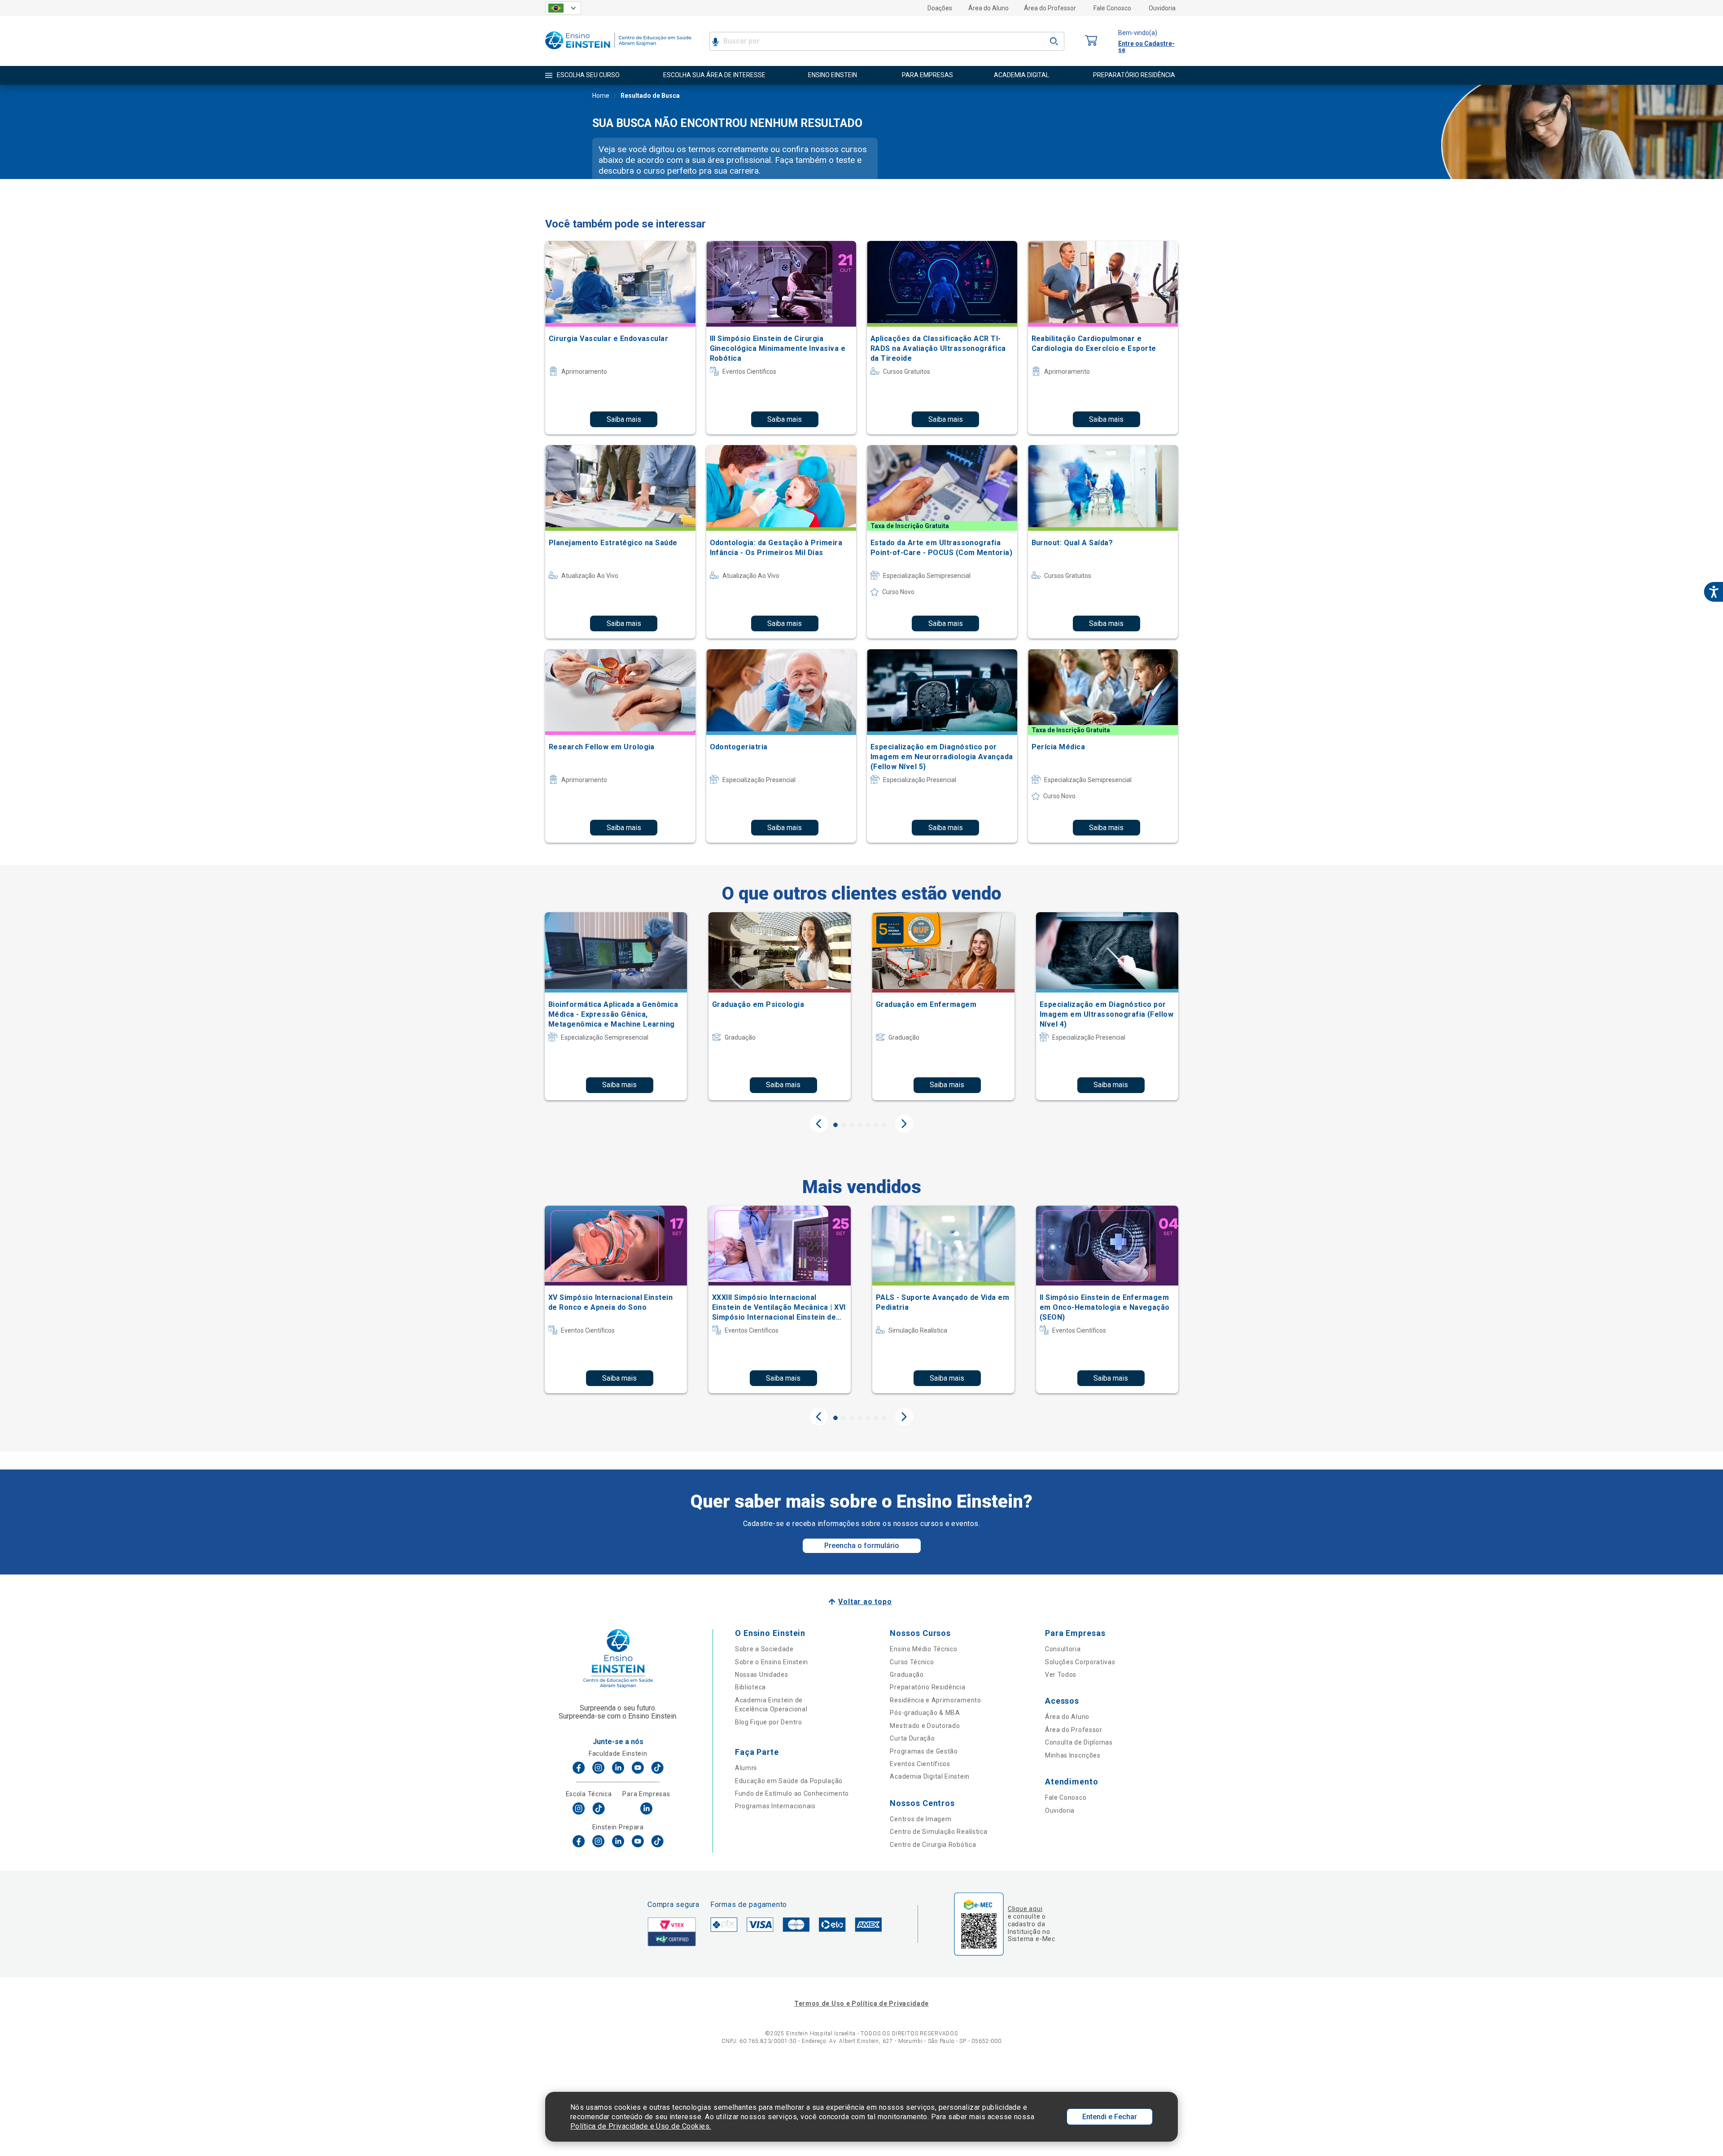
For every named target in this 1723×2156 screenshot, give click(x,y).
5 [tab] (868, 1125)
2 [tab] (844, 1125)
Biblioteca (750, 1687)
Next (904, 1124)
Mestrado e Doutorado (925, 1726)
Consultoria (1063, 1649)
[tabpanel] (616, 1006)
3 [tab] (852, 1125)
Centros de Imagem (921, 1819)
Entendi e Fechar (1110, 2117)
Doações (940, 8)
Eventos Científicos (920, 1764)
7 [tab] (884, 1125)
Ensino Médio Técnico (923, 1649)
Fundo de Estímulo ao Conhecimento (792, 1793)
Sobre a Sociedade (764, 1649)
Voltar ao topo (865, 1602)
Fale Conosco (1112, 8)
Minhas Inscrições (1073, 1755)
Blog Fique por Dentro (769, 1722)
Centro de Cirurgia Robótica (933, 1845)
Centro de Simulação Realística (938, 1832)
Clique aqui (1025, 1909)
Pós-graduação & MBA (925, 1713)
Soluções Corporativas (1080, 1662)
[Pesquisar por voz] (715, 41)
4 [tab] (860, 1125)
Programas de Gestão (924, 1751)
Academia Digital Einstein (930, 1776)
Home (601, 96)
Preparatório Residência (927, 1687)
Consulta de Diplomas (1079, 1742)
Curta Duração (912, 1738)
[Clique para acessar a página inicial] (618, 51)
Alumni (746, 1768)
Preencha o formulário (862, 1546)
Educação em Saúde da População (789, 1781)
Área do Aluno (988, 8)
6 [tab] (876, 1125)
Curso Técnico (912, 1662)
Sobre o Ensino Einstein (772, 1662)
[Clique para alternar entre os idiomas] (563, 8)
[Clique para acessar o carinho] (1091, 41)
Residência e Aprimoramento (935, 1700)
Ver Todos (1061, 1675)
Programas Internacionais (775, 1806)
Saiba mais (624, 419)
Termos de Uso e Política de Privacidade (861, 2003)
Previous (819, 1124)
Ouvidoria (1162, 8)
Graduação (907, 1675)
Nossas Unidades (762, 1675)
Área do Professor (1050, 8)
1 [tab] (835, 1125)
